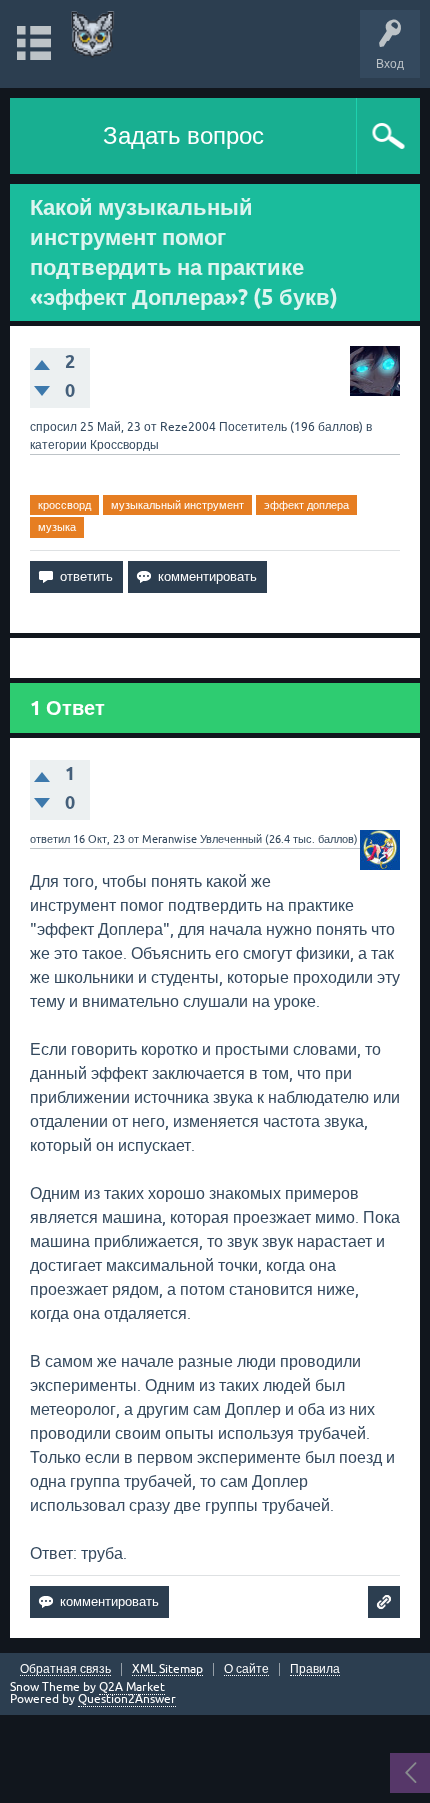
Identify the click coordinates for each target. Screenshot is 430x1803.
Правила (315, 1669)
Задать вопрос (183, 135)
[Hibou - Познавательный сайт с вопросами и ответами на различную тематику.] (92, 34)
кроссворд (64, 505)
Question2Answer (127, 1699)
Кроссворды (124, 445)
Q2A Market (132, 1687)
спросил (53, 427)
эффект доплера (306, 505)
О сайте (246, 1669)
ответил (50, 839)
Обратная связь (65, 1669)
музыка (57, 527)
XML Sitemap (167, 1669)
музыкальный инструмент (177, 505)
